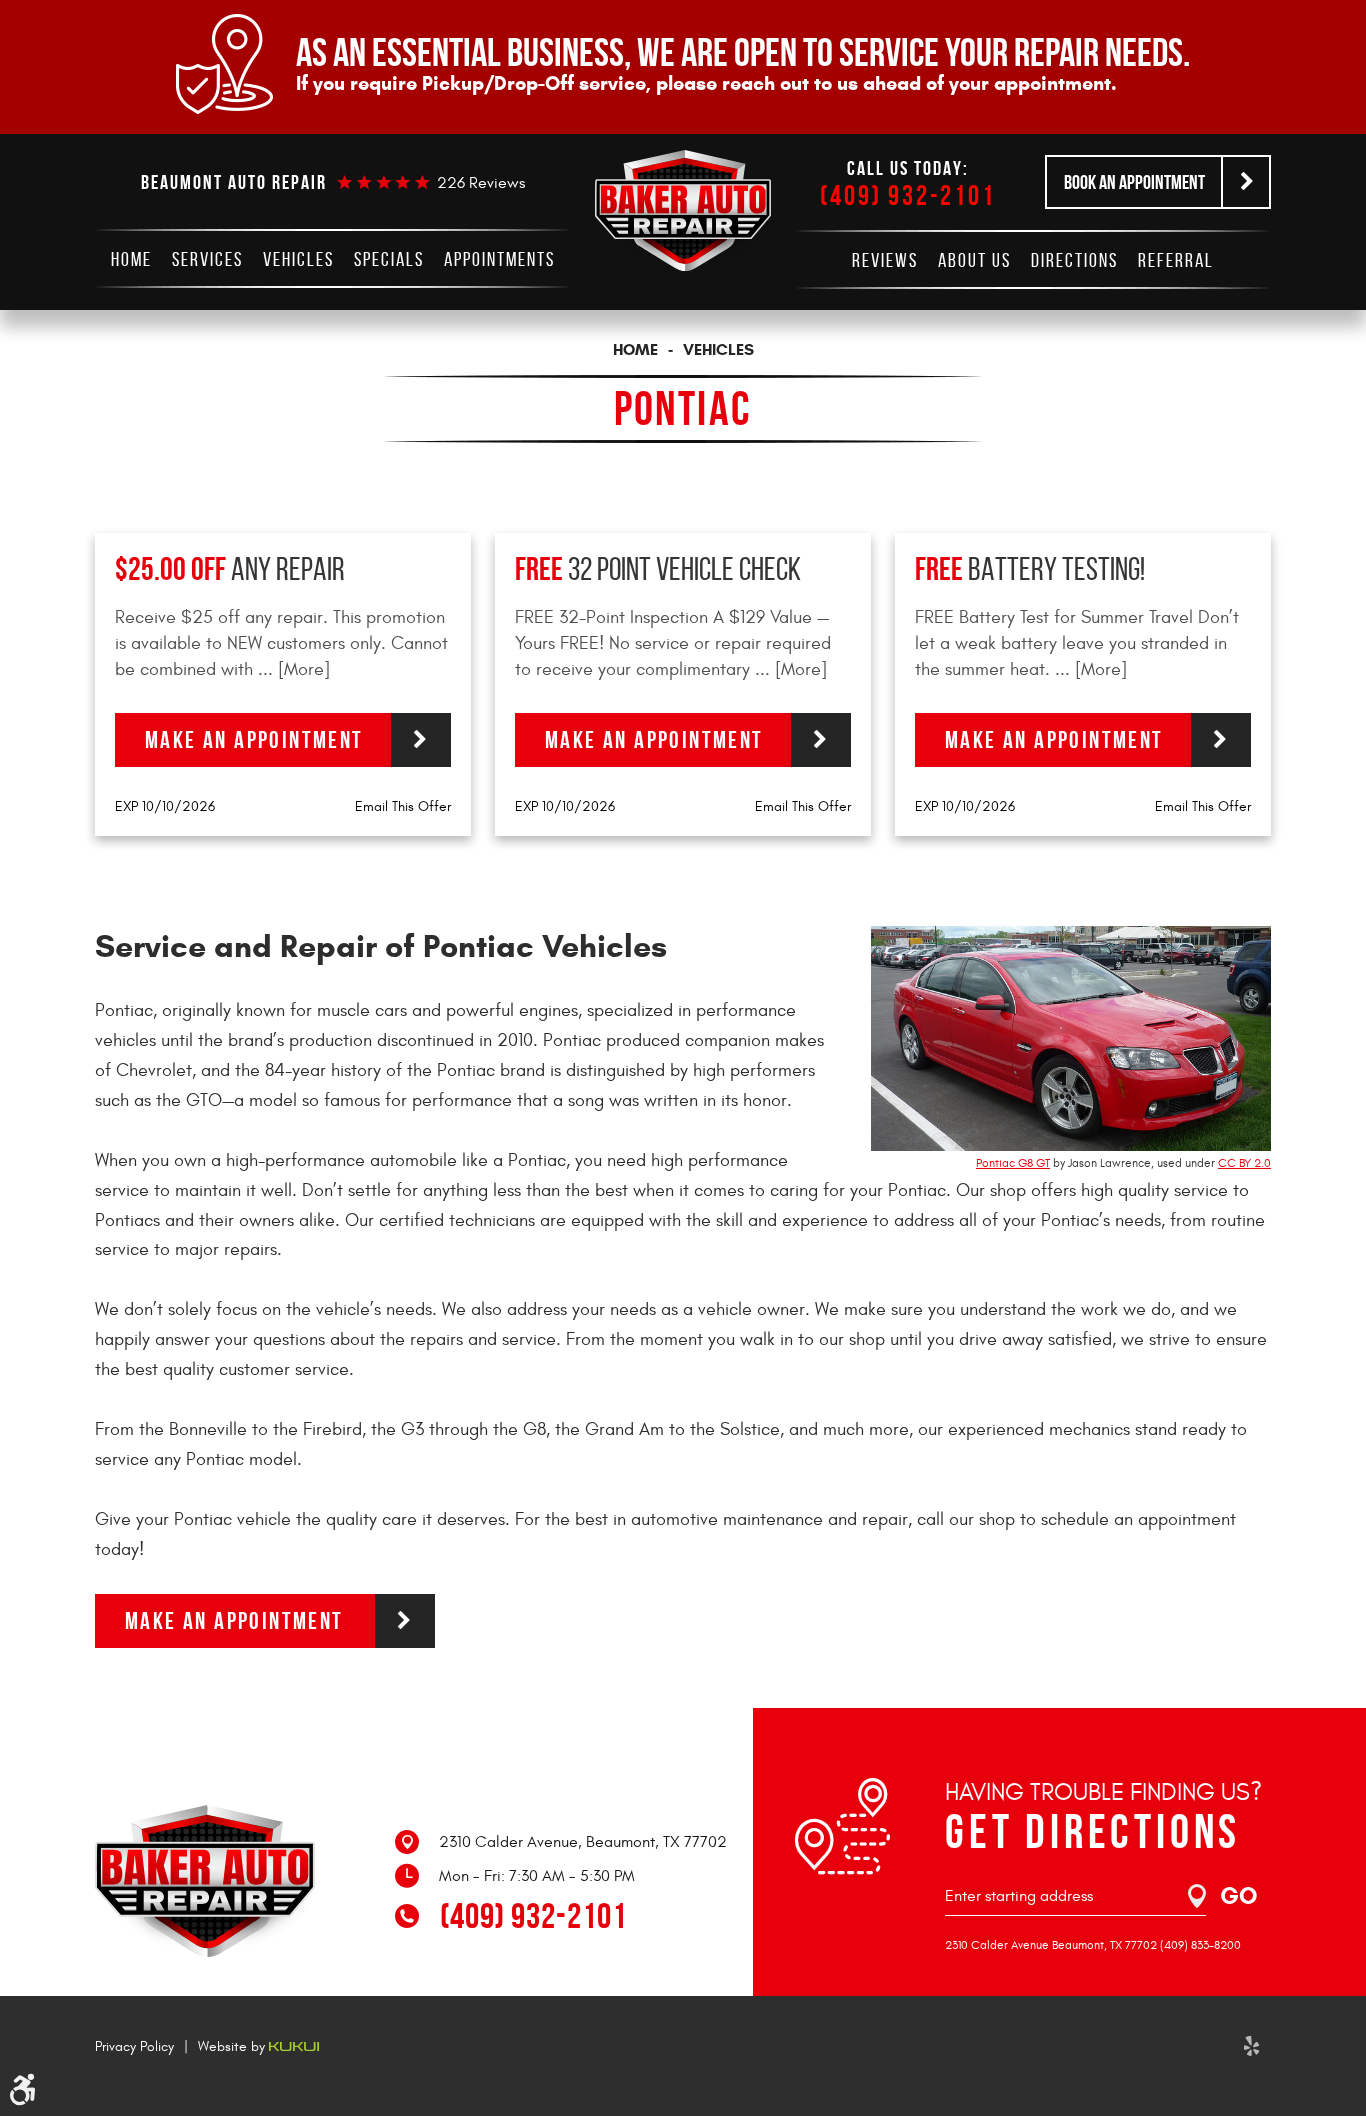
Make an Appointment (254, 740)
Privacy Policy (134, 2046)
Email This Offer (403, 806)
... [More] (291, 669)
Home (131, 259)
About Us (974, 260)
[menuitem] (131, 259)
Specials (389, 259)
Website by (233, 2046)
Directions (1074, 260)
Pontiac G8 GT (1013, 1163)
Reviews (885, 260)
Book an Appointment (1134, 182)
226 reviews (481, 183)
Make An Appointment (234, 1621)
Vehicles (298, 259)
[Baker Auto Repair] (683, 210)
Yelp (1251, 2046)
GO (1238, 1896)
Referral (1176, 260)
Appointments (499, 259)
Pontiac (683, 408)
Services (207, 259)
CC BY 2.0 (1244, 1163)
